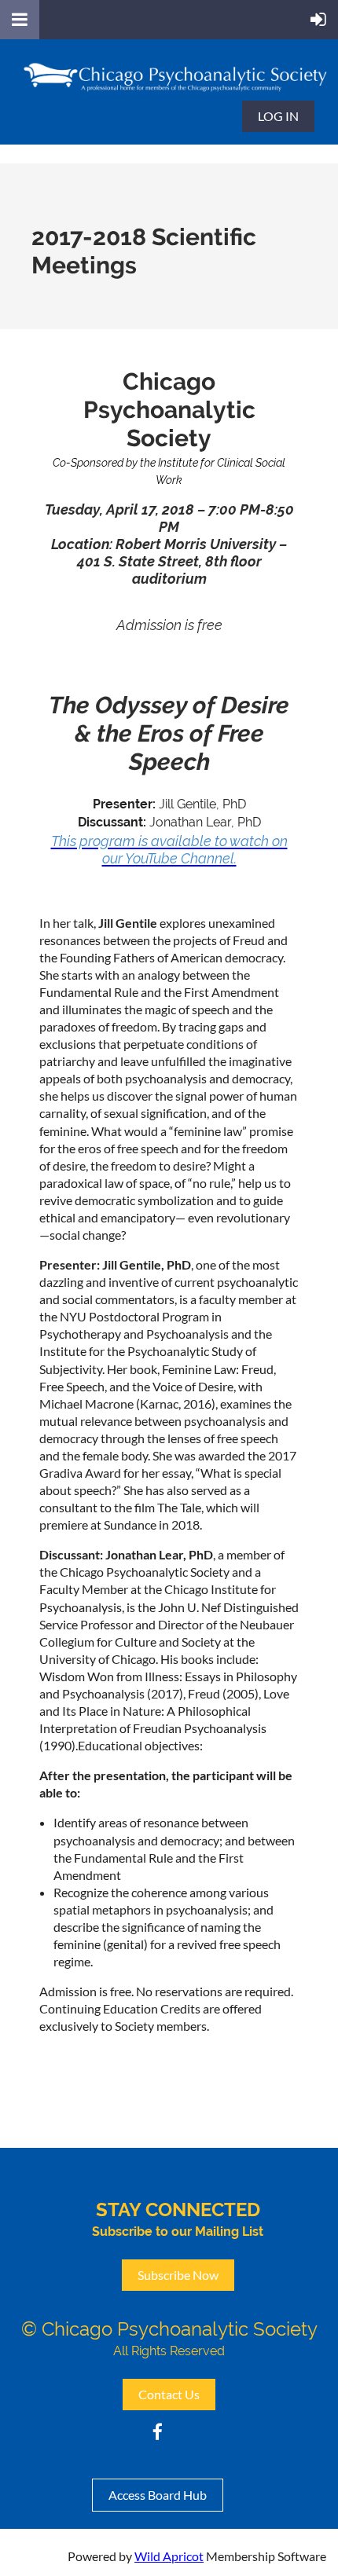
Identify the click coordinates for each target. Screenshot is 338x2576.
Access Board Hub (158, 2495)
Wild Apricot (169, 2556)
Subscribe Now (178, 2275)
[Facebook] (158, 2432)
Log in (278, 116)
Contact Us (169, 2394)
